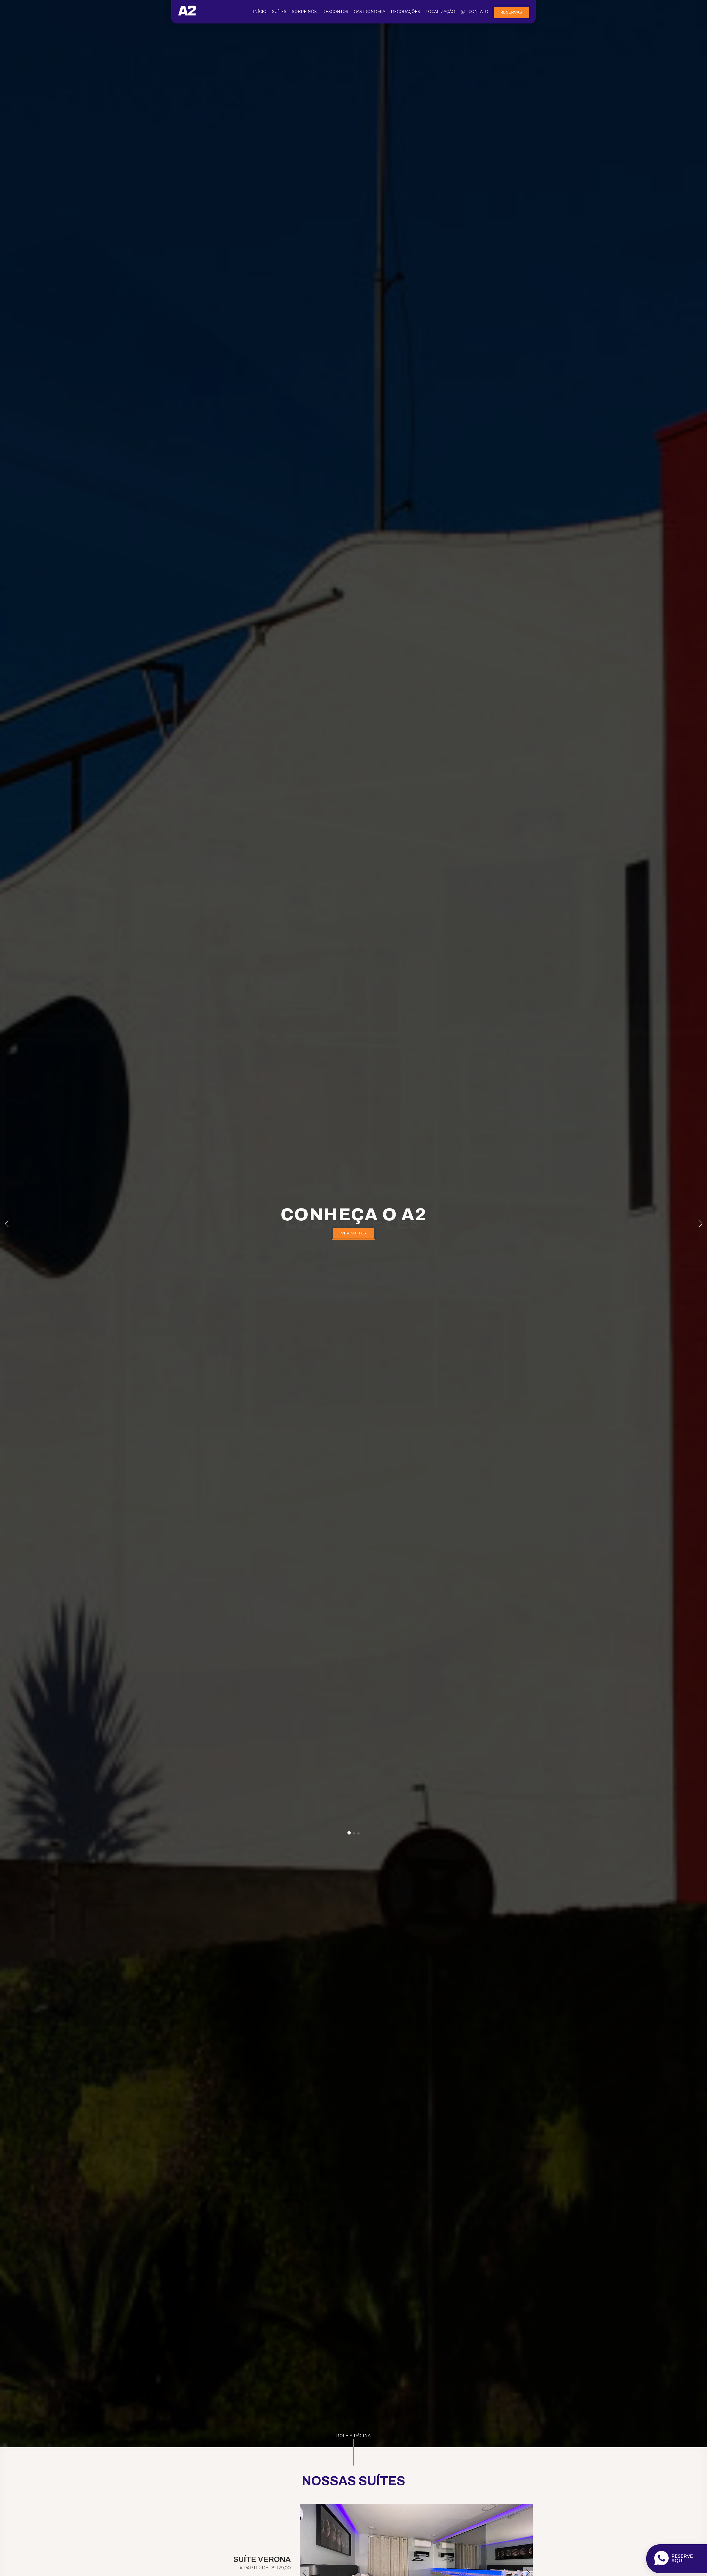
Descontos (335, 12)
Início (260, 12)
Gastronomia (370, 12)
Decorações (405, 12)
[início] (187, 14)
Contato (478, 12)
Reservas (511, 12)
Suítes (279, 12)
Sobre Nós (304, 12)
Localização (440, 12)
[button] (349, 1833)
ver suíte (353, 1241)
